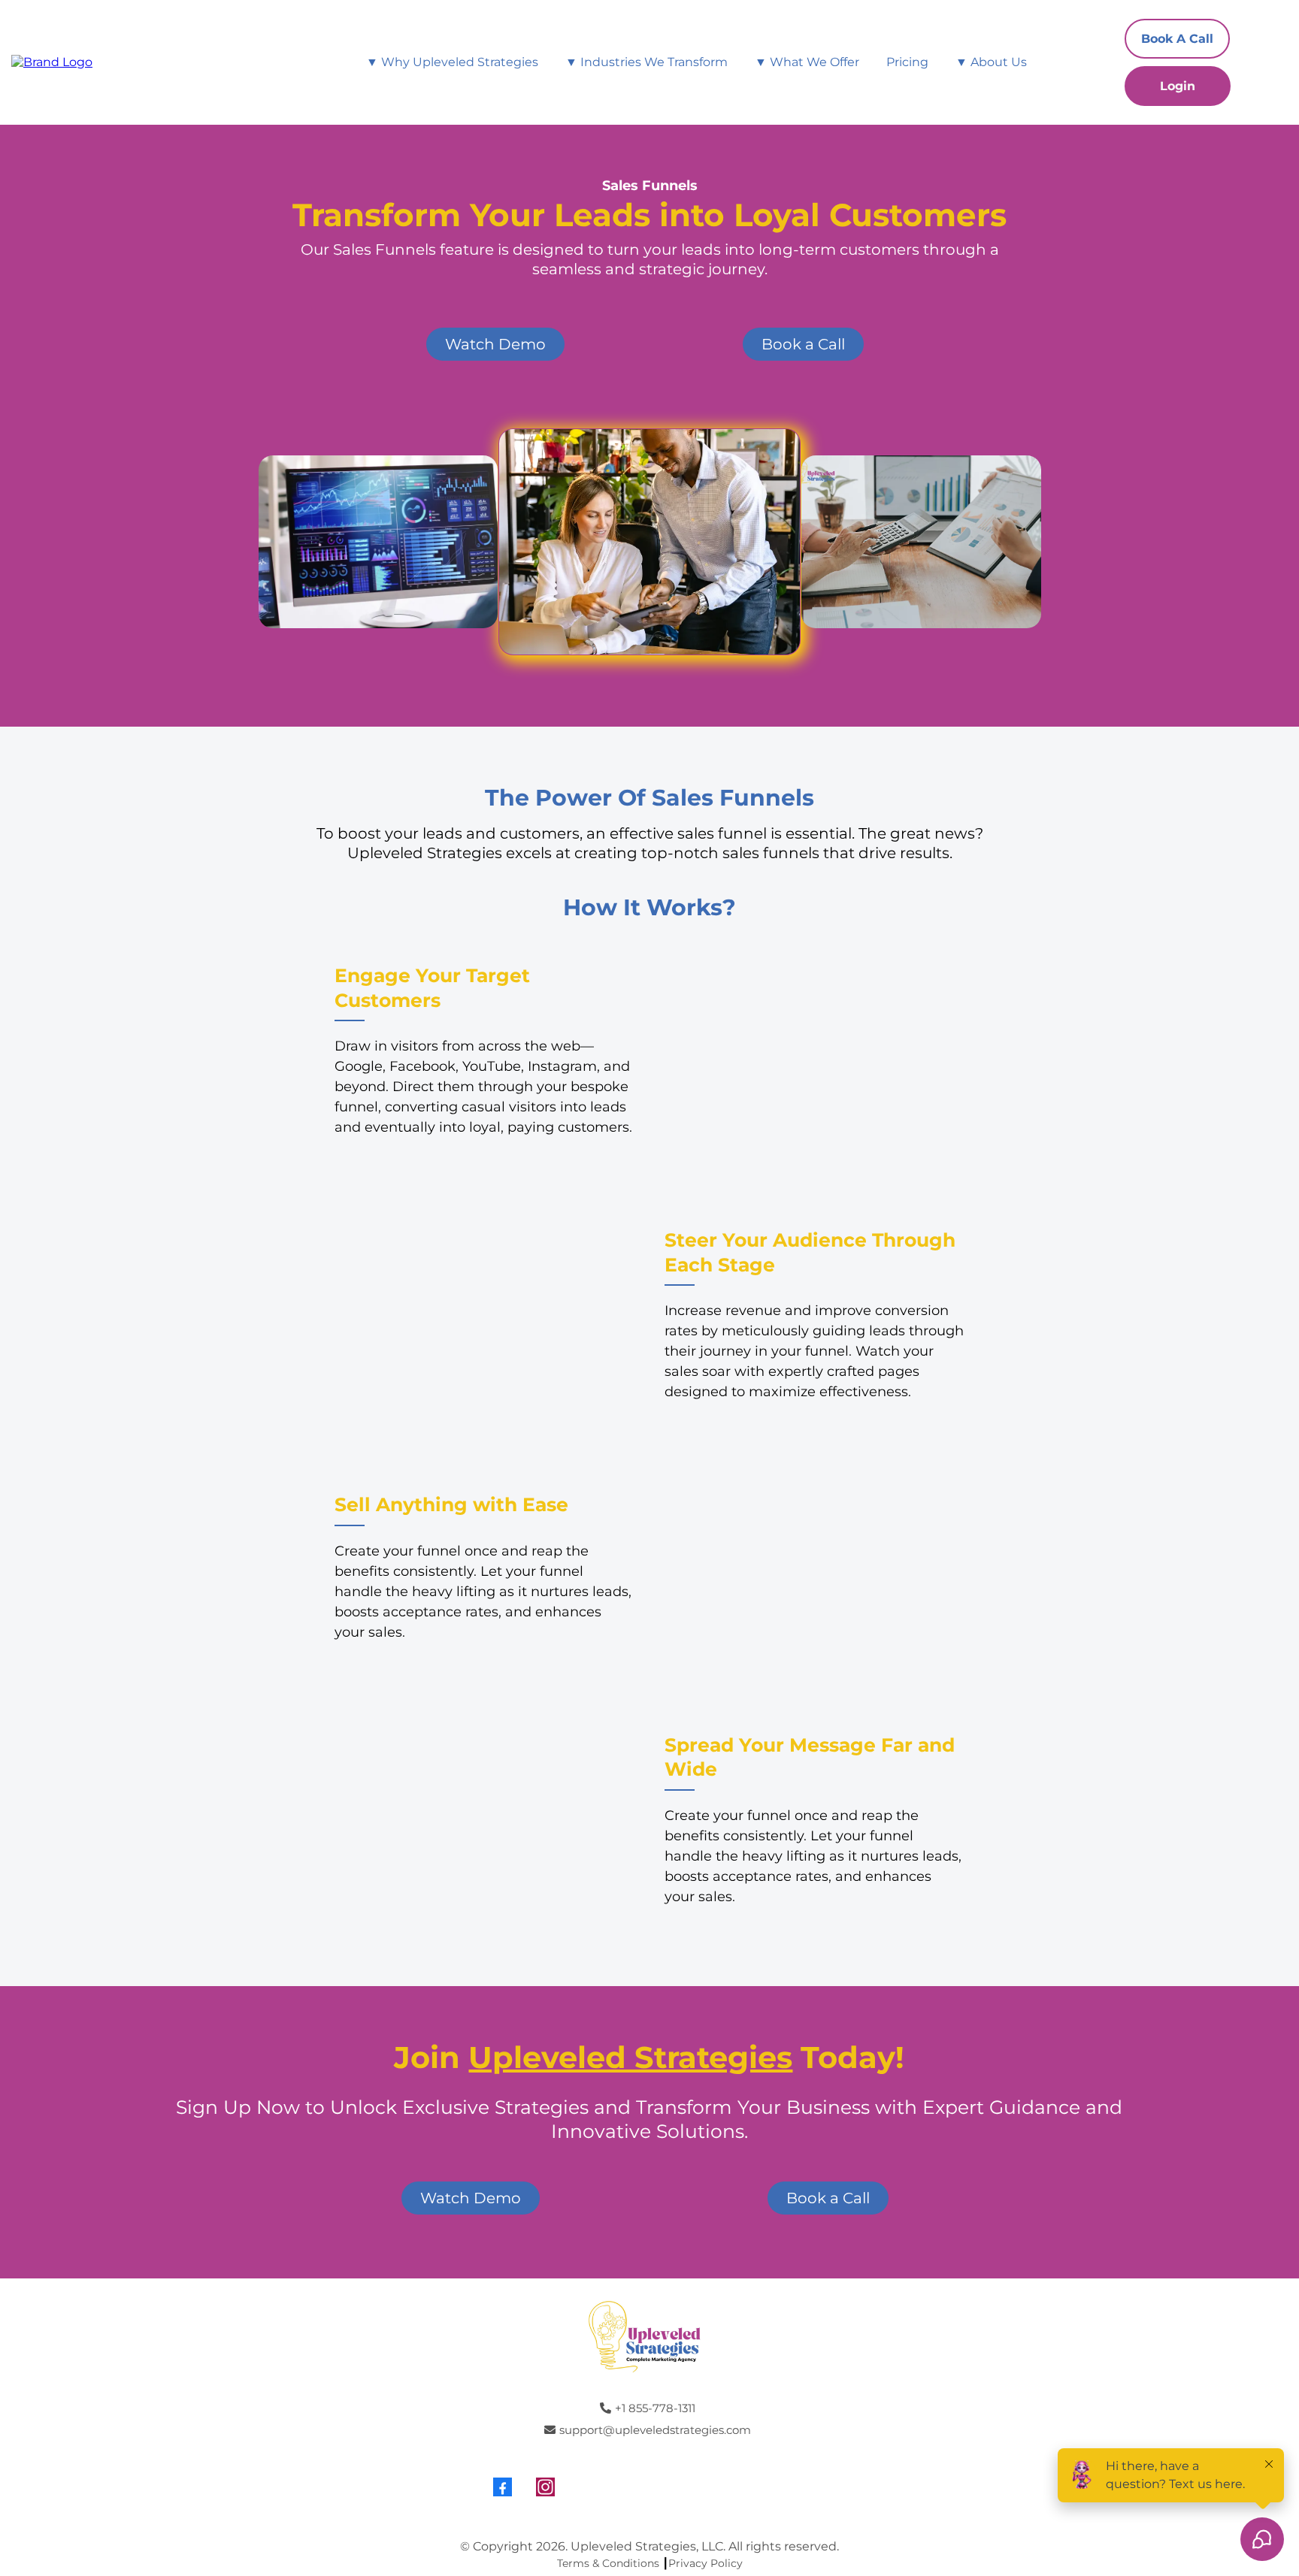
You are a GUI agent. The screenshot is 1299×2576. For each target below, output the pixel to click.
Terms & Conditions (608, 2563)
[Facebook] (503, 2487)
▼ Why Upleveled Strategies (452, 62)
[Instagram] (545, 2487)
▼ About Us (991, 62)
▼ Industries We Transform (646, 62)
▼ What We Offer (807, 62)
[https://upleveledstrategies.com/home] (52, 61)
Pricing (907, 62)
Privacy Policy (706, 2563)
